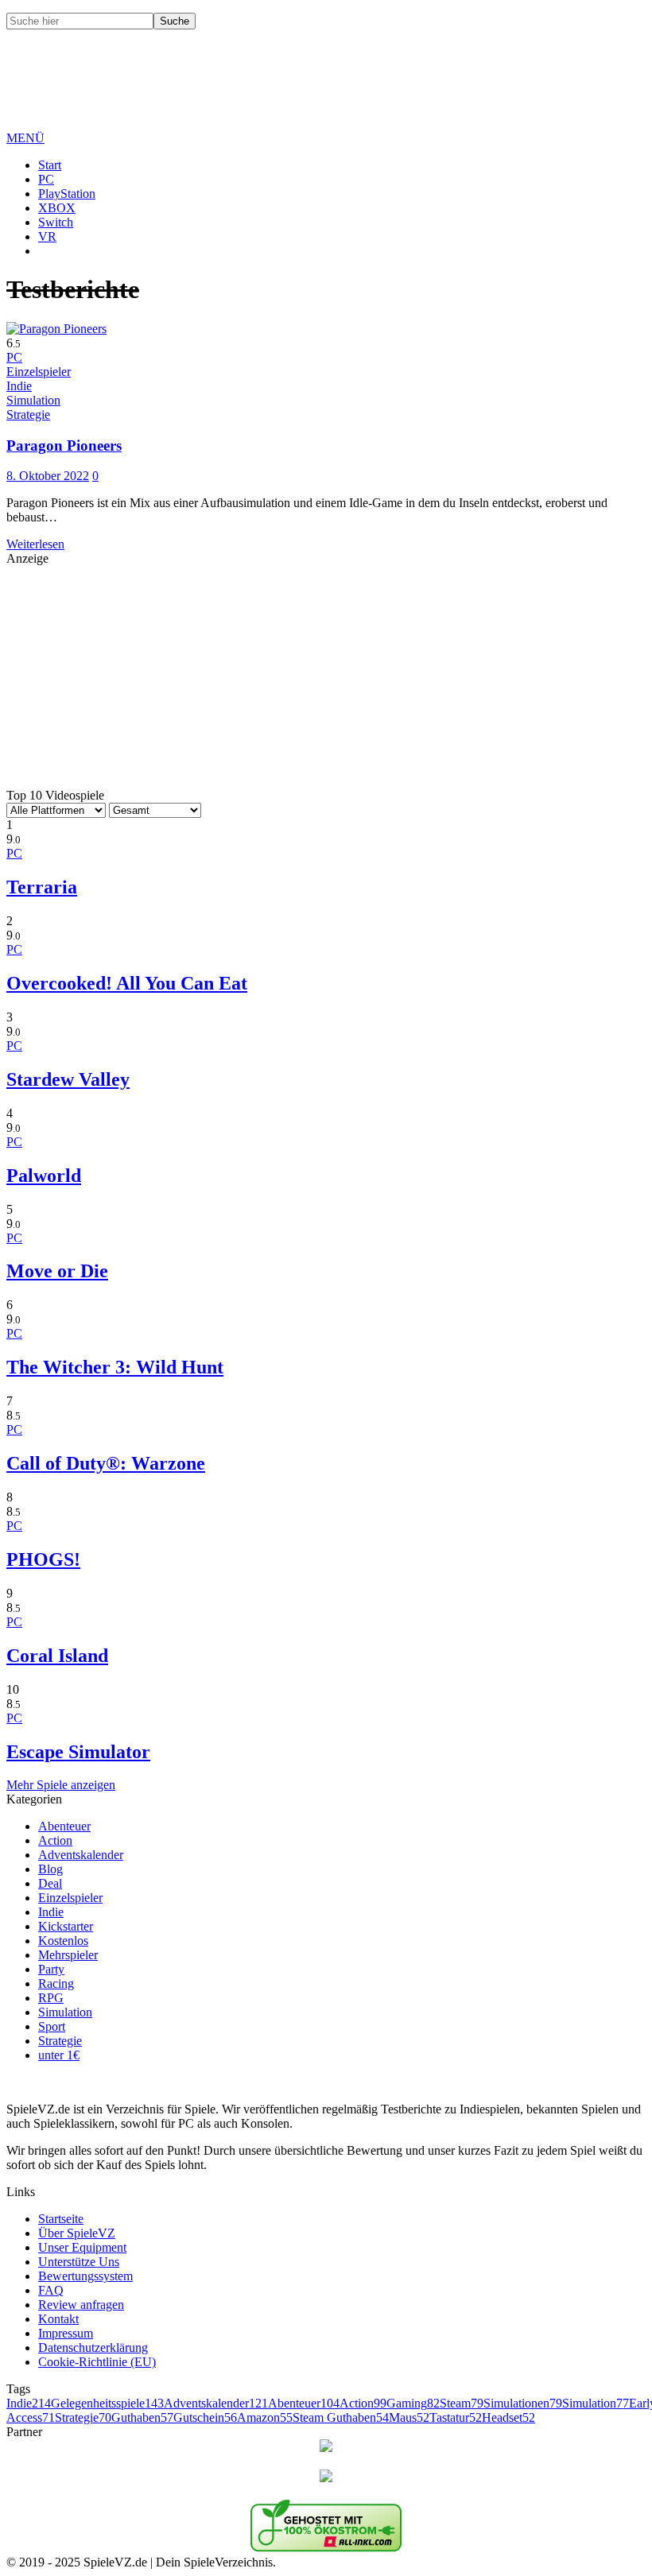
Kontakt (58, 2319)
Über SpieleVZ (77, 2233)
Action (55, 1840)
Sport (52, 2026)
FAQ (51, 2290)
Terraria (42, 887)
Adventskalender (81, 1855)
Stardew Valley (68, 1079)
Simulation (65, 2012)
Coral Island (57, 1656)
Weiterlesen (35, 544)
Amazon (265, 2417)
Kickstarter (66, 1926)
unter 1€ (59, 2055)
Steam (462, 2403)
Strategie (60, 2041)
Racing (56, 1983)
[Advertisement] (296, 92)
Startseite (61, 2219)
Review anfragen (81, 2305)
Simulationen (523, 2403)
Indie (51, 1912)
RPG (51, 1998)
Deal (50, 1883)
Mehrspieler (68, 1955)
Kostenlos (63, 1941)
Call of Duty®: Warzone (106, 1463)
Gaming (413, 2403)
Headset (508, 2417)
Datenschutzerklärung (93, 2347)
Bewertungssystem (85, 2276)
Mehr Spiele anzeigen (61, 1785)
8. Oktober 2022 (48, 476)
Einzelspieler (70, 1898)
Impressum (66, 2333)
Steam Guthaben (341, 2417)
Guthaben (142, 2417)
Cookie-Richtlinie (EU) (97, 2362)
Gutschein (205, 2417)
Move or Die (57, 1271)
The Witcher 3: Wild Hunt (115, 1367)
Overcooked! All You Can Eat (127, 983)
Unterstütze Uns (79, 2262)
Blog (50, 1869)
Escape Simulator (78, 1752)
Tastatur (456, 2417)
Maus (409, 2417)
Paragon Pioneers (64, 445)
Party (51, 1969)
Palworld (44, 1176)
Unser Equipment (82, 2247)
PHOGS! (43, 1559)
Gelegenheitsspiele (107, 2403)
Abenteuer (64, 1826)
